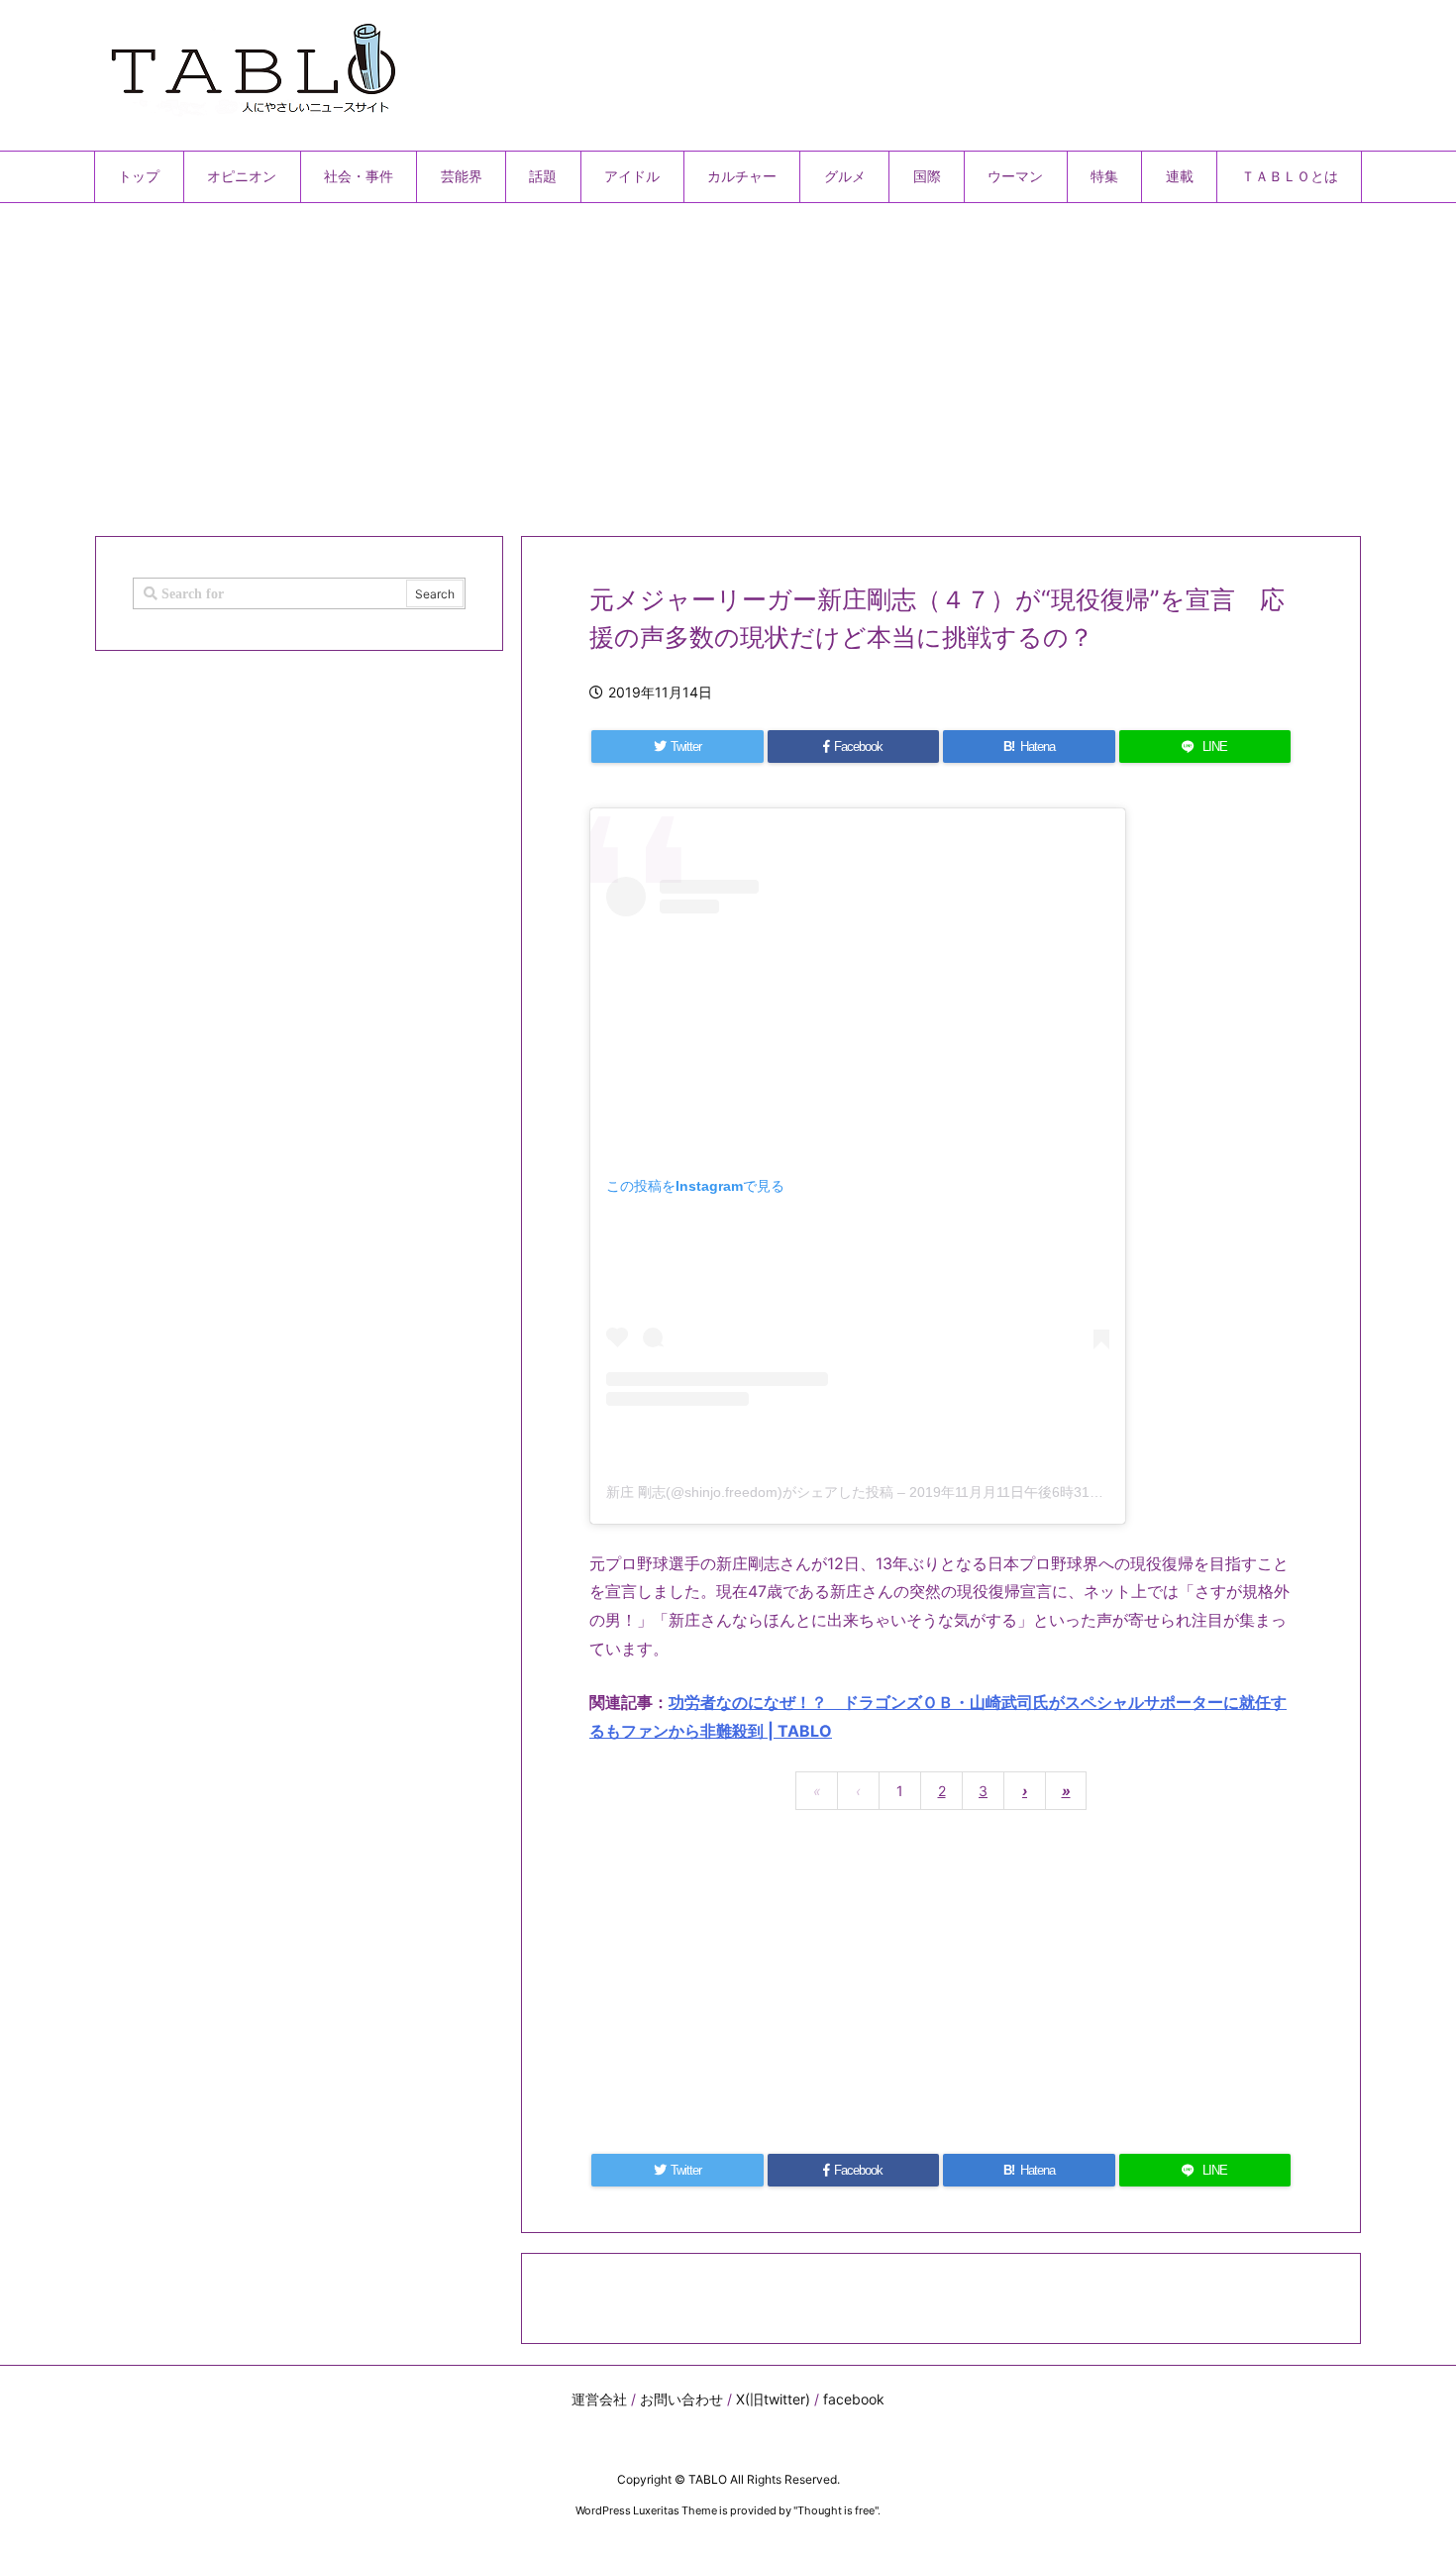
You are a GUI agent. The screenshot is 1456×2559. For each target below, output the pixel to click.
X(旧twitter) (773, 2399)
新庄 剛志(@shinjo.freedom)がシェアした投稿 (750, 1492)
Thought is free (836, 2510)
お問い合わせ (681, 2399)
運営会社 (599, 2399)
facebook (854, 2399)
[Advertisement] (688, 362)
